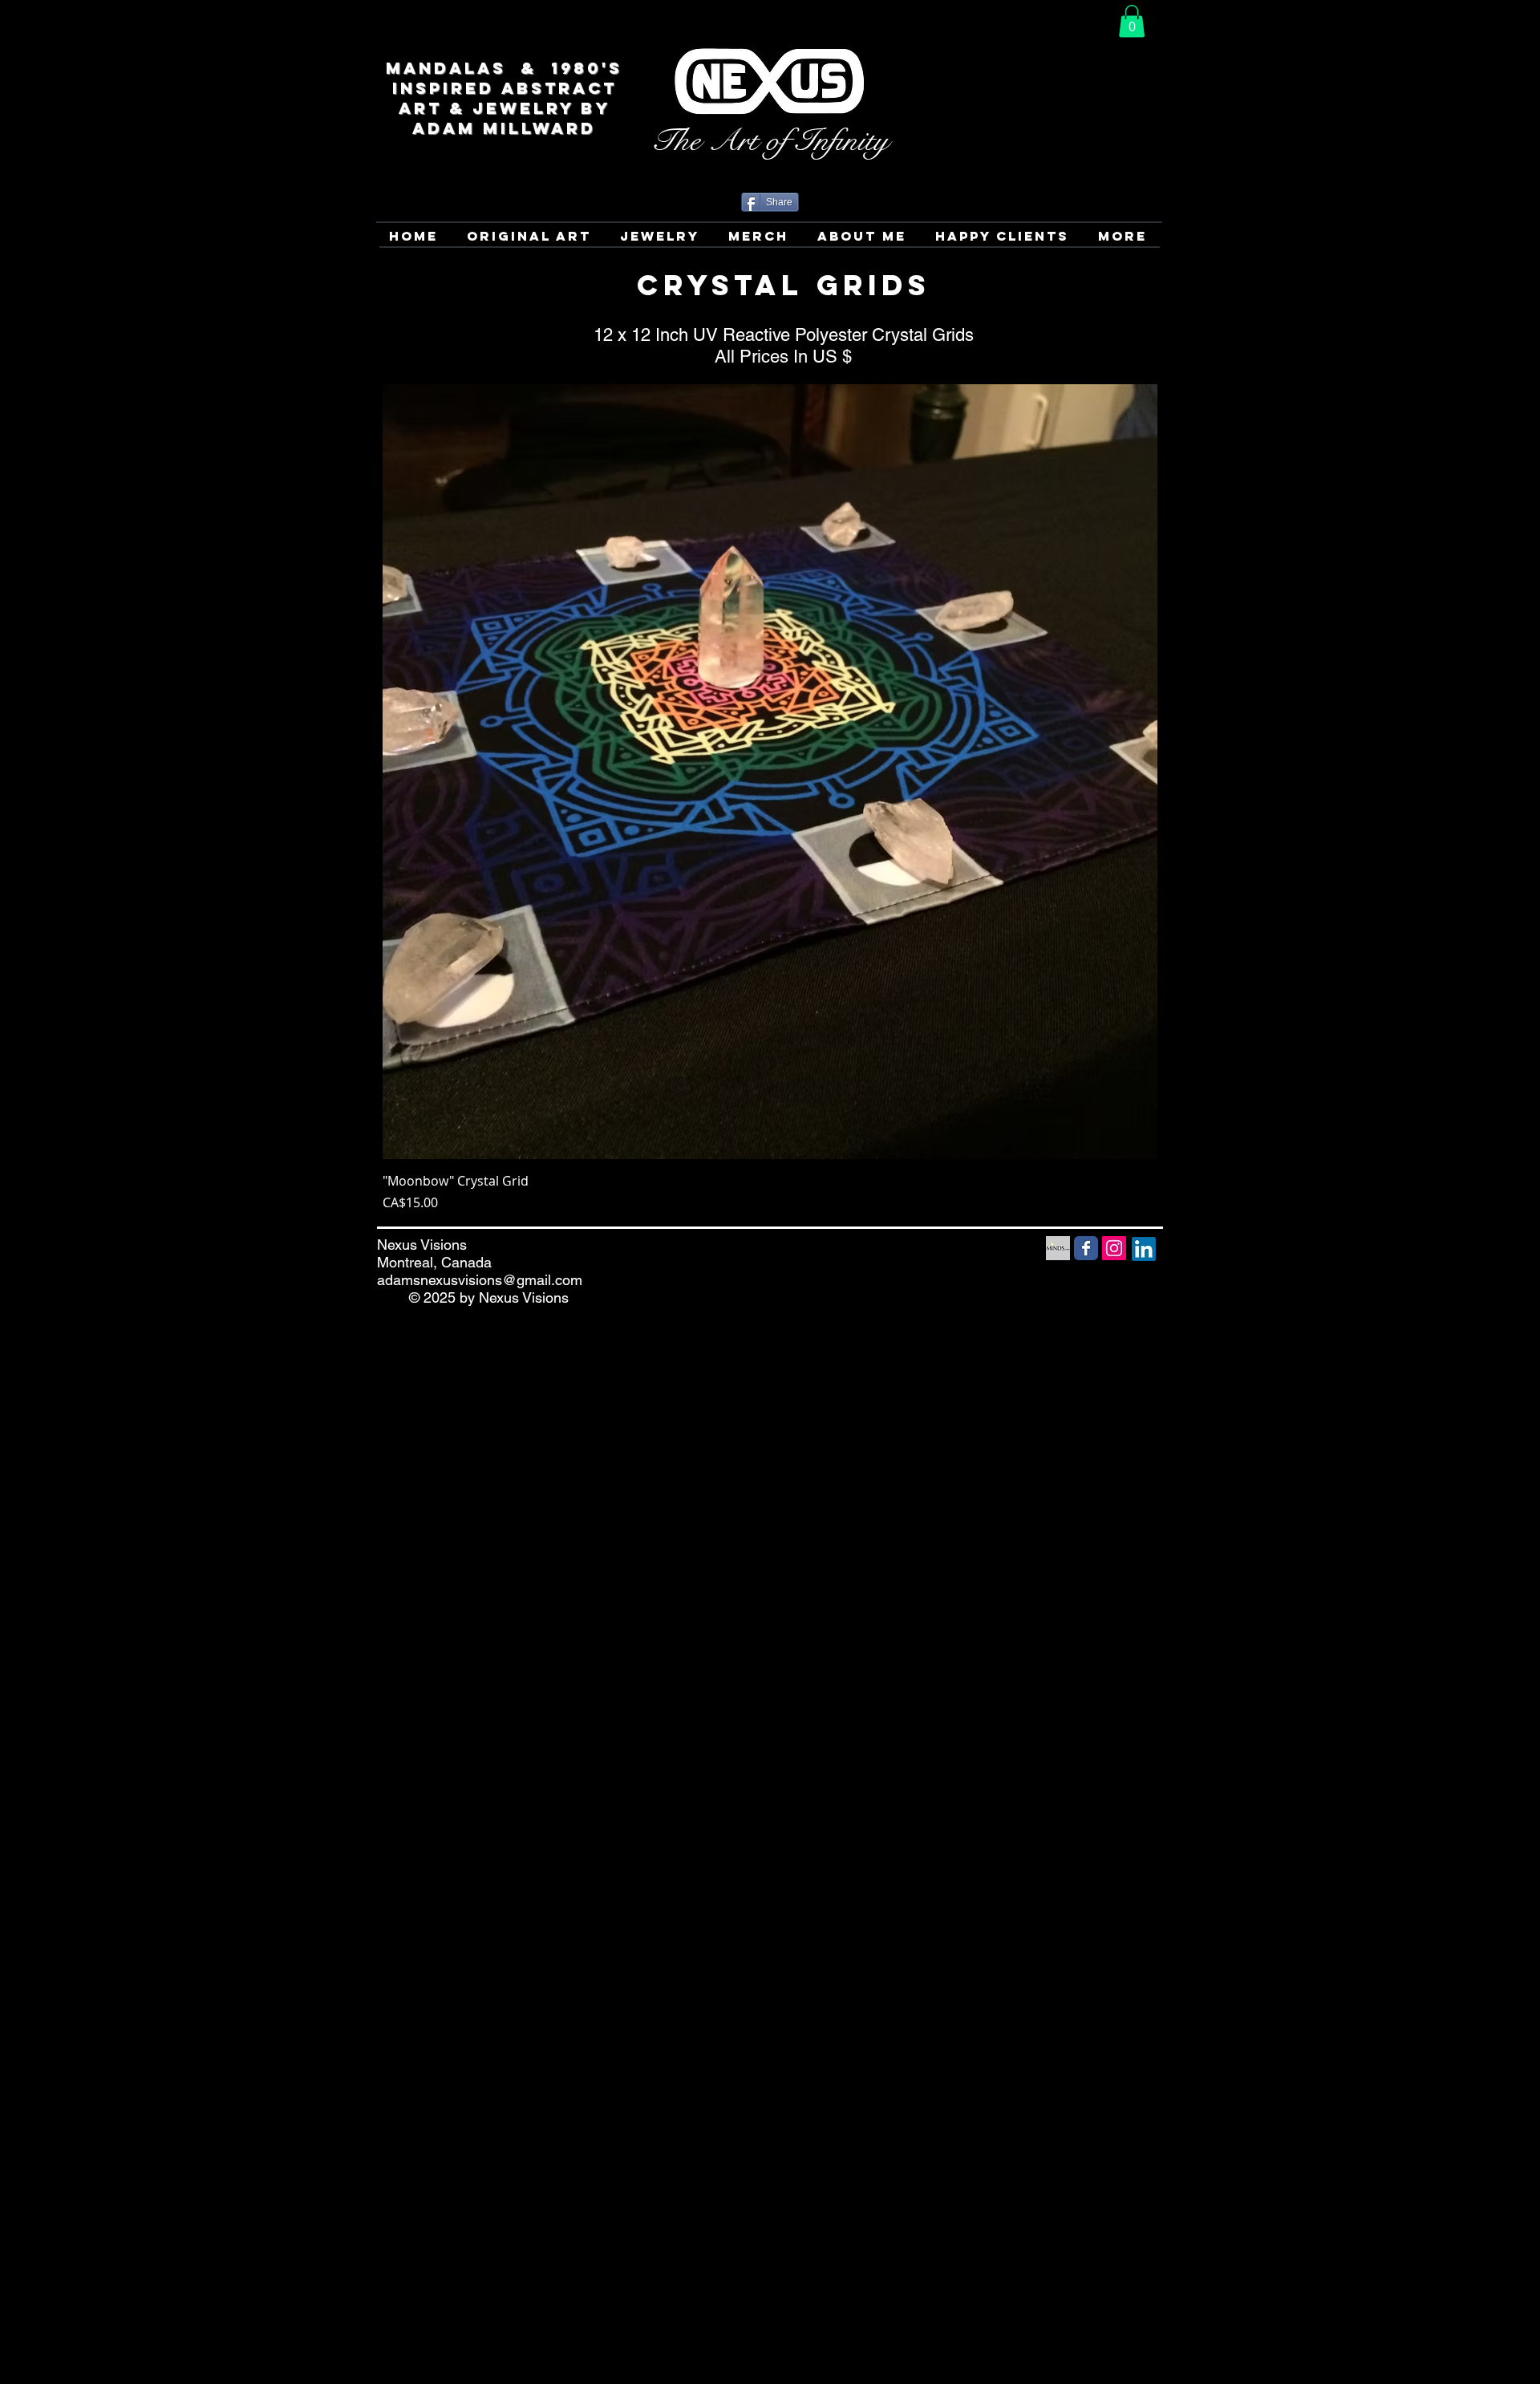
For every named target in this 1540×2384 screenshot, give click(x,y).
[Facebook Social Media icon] (1086, 1248)
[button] (1132, 21)
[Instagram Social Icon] (1114, 1248)
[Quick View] (770, 772)
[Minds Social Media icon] (1058, 1248)
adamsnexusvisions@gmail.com (480, 1280)
